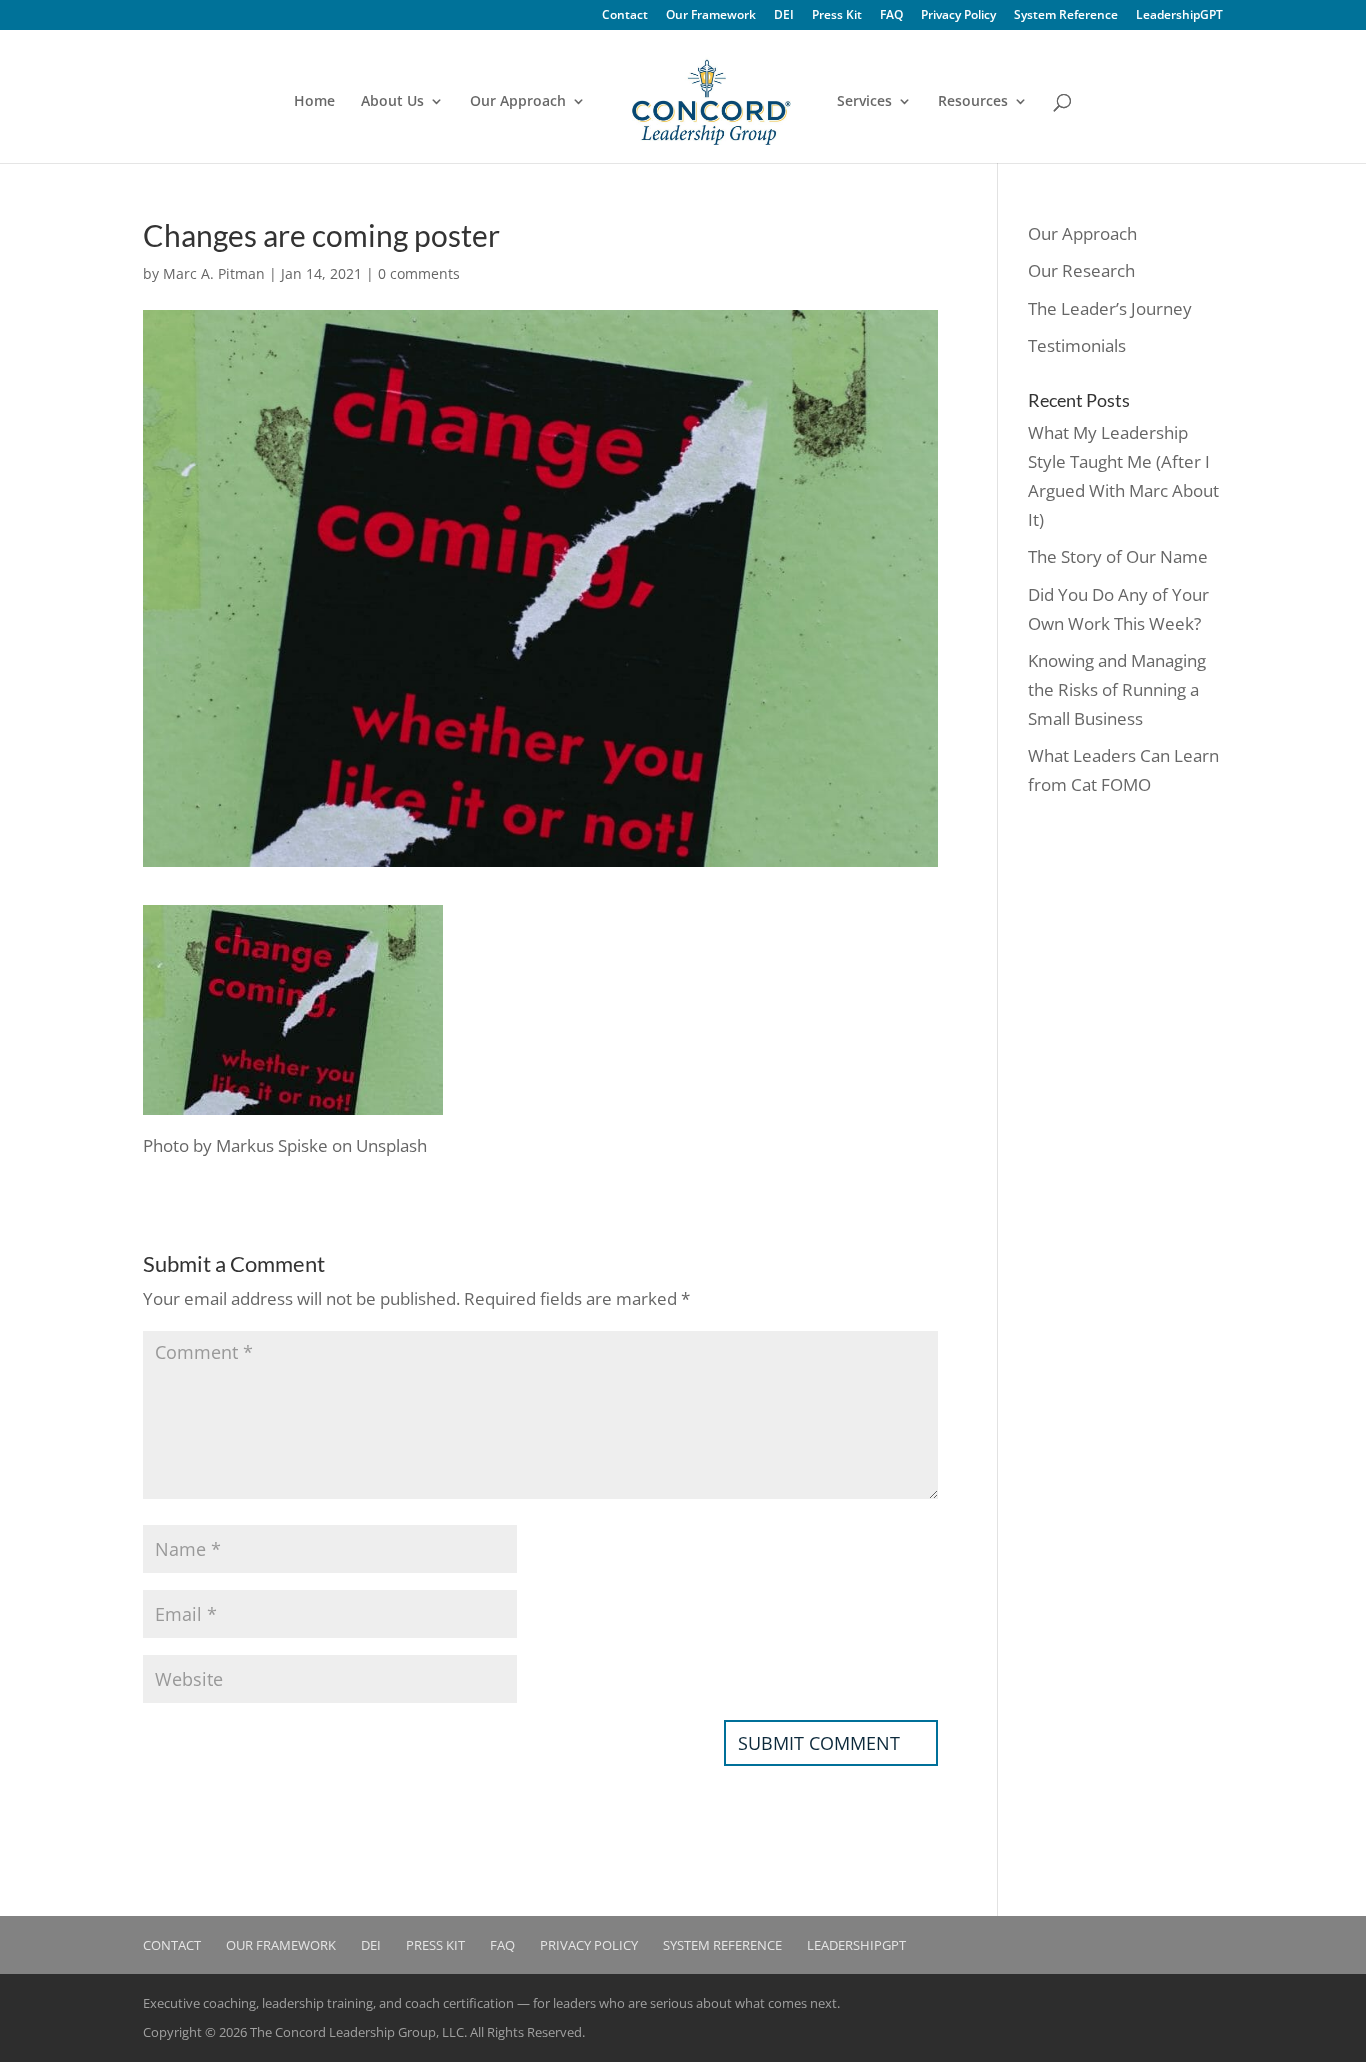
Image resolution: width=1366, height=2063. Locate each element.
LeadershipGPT (1179, 16)
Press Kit (837, 16)
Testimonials (1077, 345)
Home (314, 102)
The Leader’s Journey (1110, 308)
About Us (392, 102)
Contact (625, 16)
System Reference (1066, 16)
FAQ (891, 16)
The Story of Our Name (1118, 556)
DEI (784, 16)
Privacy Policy (958, 16)
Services (864, 102)
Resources (973, 102)
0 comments (419, 273)
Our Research (1081, 270)
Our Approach (518, 102)
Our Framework (711, 16)
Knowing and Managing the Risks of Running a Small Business (1117, 689)
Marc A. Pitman (214, 273)
